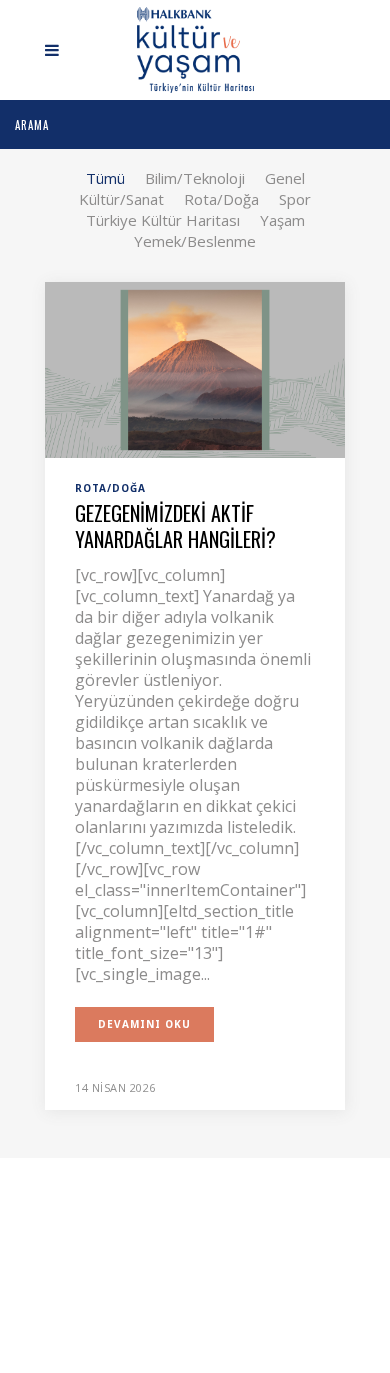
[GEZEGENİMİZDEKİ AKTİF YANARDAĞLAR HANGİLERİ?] (195, 368)
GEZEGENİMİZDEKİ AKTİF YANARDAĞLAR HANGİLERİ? (175, 526)
